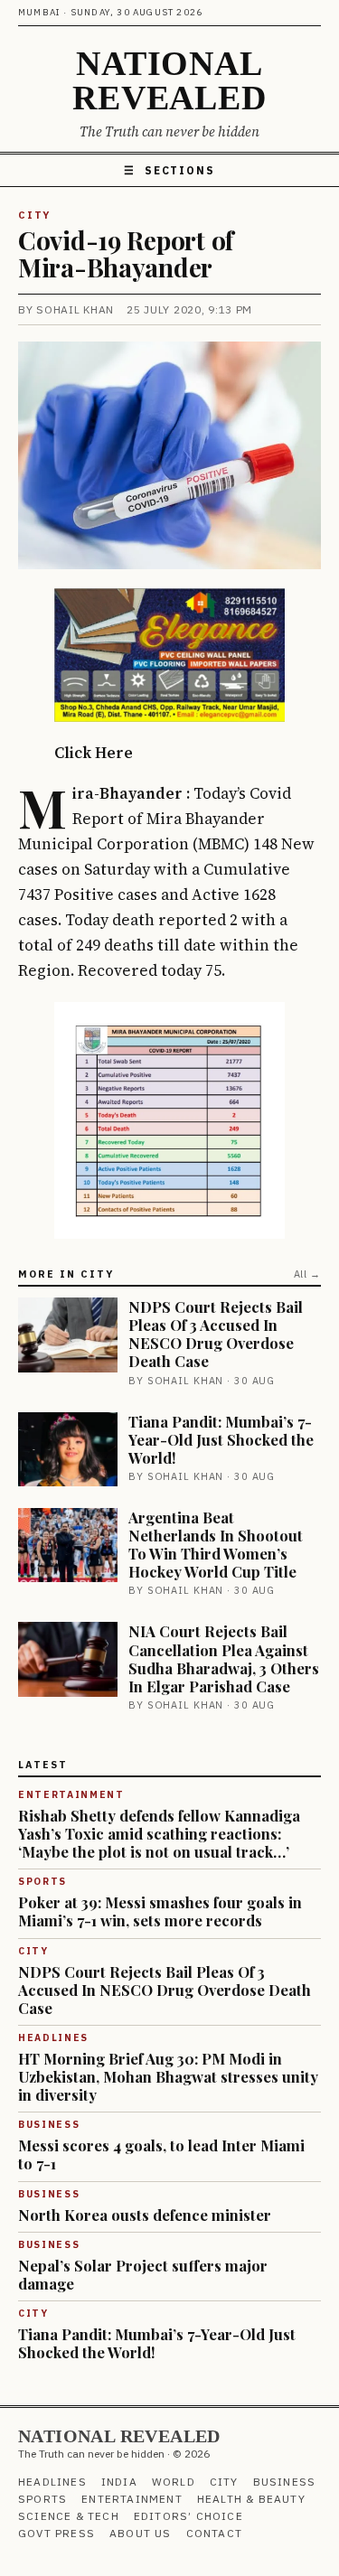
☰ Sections (169, 170)
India (119, 2482)
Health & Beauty (251, 2499)
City (34, 215)
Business (285, 2482)
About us (141, 2533)
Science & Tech (69, 2516)
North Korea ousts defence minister (145, 2215)
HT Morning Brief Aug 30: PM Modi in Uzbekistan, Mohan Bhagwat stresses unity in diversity (168, 2076)
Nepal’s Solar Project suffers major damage (143, 2274)
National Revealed (169, 80)
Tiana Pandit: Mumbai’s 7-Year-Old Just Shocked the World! (221, 1439)
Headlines (52, 2482)
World (174, 2482)
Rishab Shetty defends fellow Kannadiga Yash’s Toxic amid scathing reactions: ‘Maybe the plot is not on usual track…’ (159, 1833)
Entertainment (132, 2499)
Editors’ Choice (188, 2516)
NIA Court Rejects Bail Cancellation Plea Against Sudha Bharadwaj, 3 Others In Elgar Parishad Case (224, 1658)
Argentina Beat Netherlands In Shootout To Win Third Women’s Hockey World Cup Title (216, 1544)
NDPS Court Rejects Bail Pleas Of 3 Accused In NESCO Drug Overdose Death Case (216, 1334)
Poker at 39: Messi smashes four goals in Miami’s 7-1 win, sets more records (160, 1911)
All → (307, 1274)
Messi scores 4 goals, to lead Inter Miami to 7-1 (161, 2154)
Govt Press (56, 2533)
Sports (42, 2499)
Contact (214, 2533)
